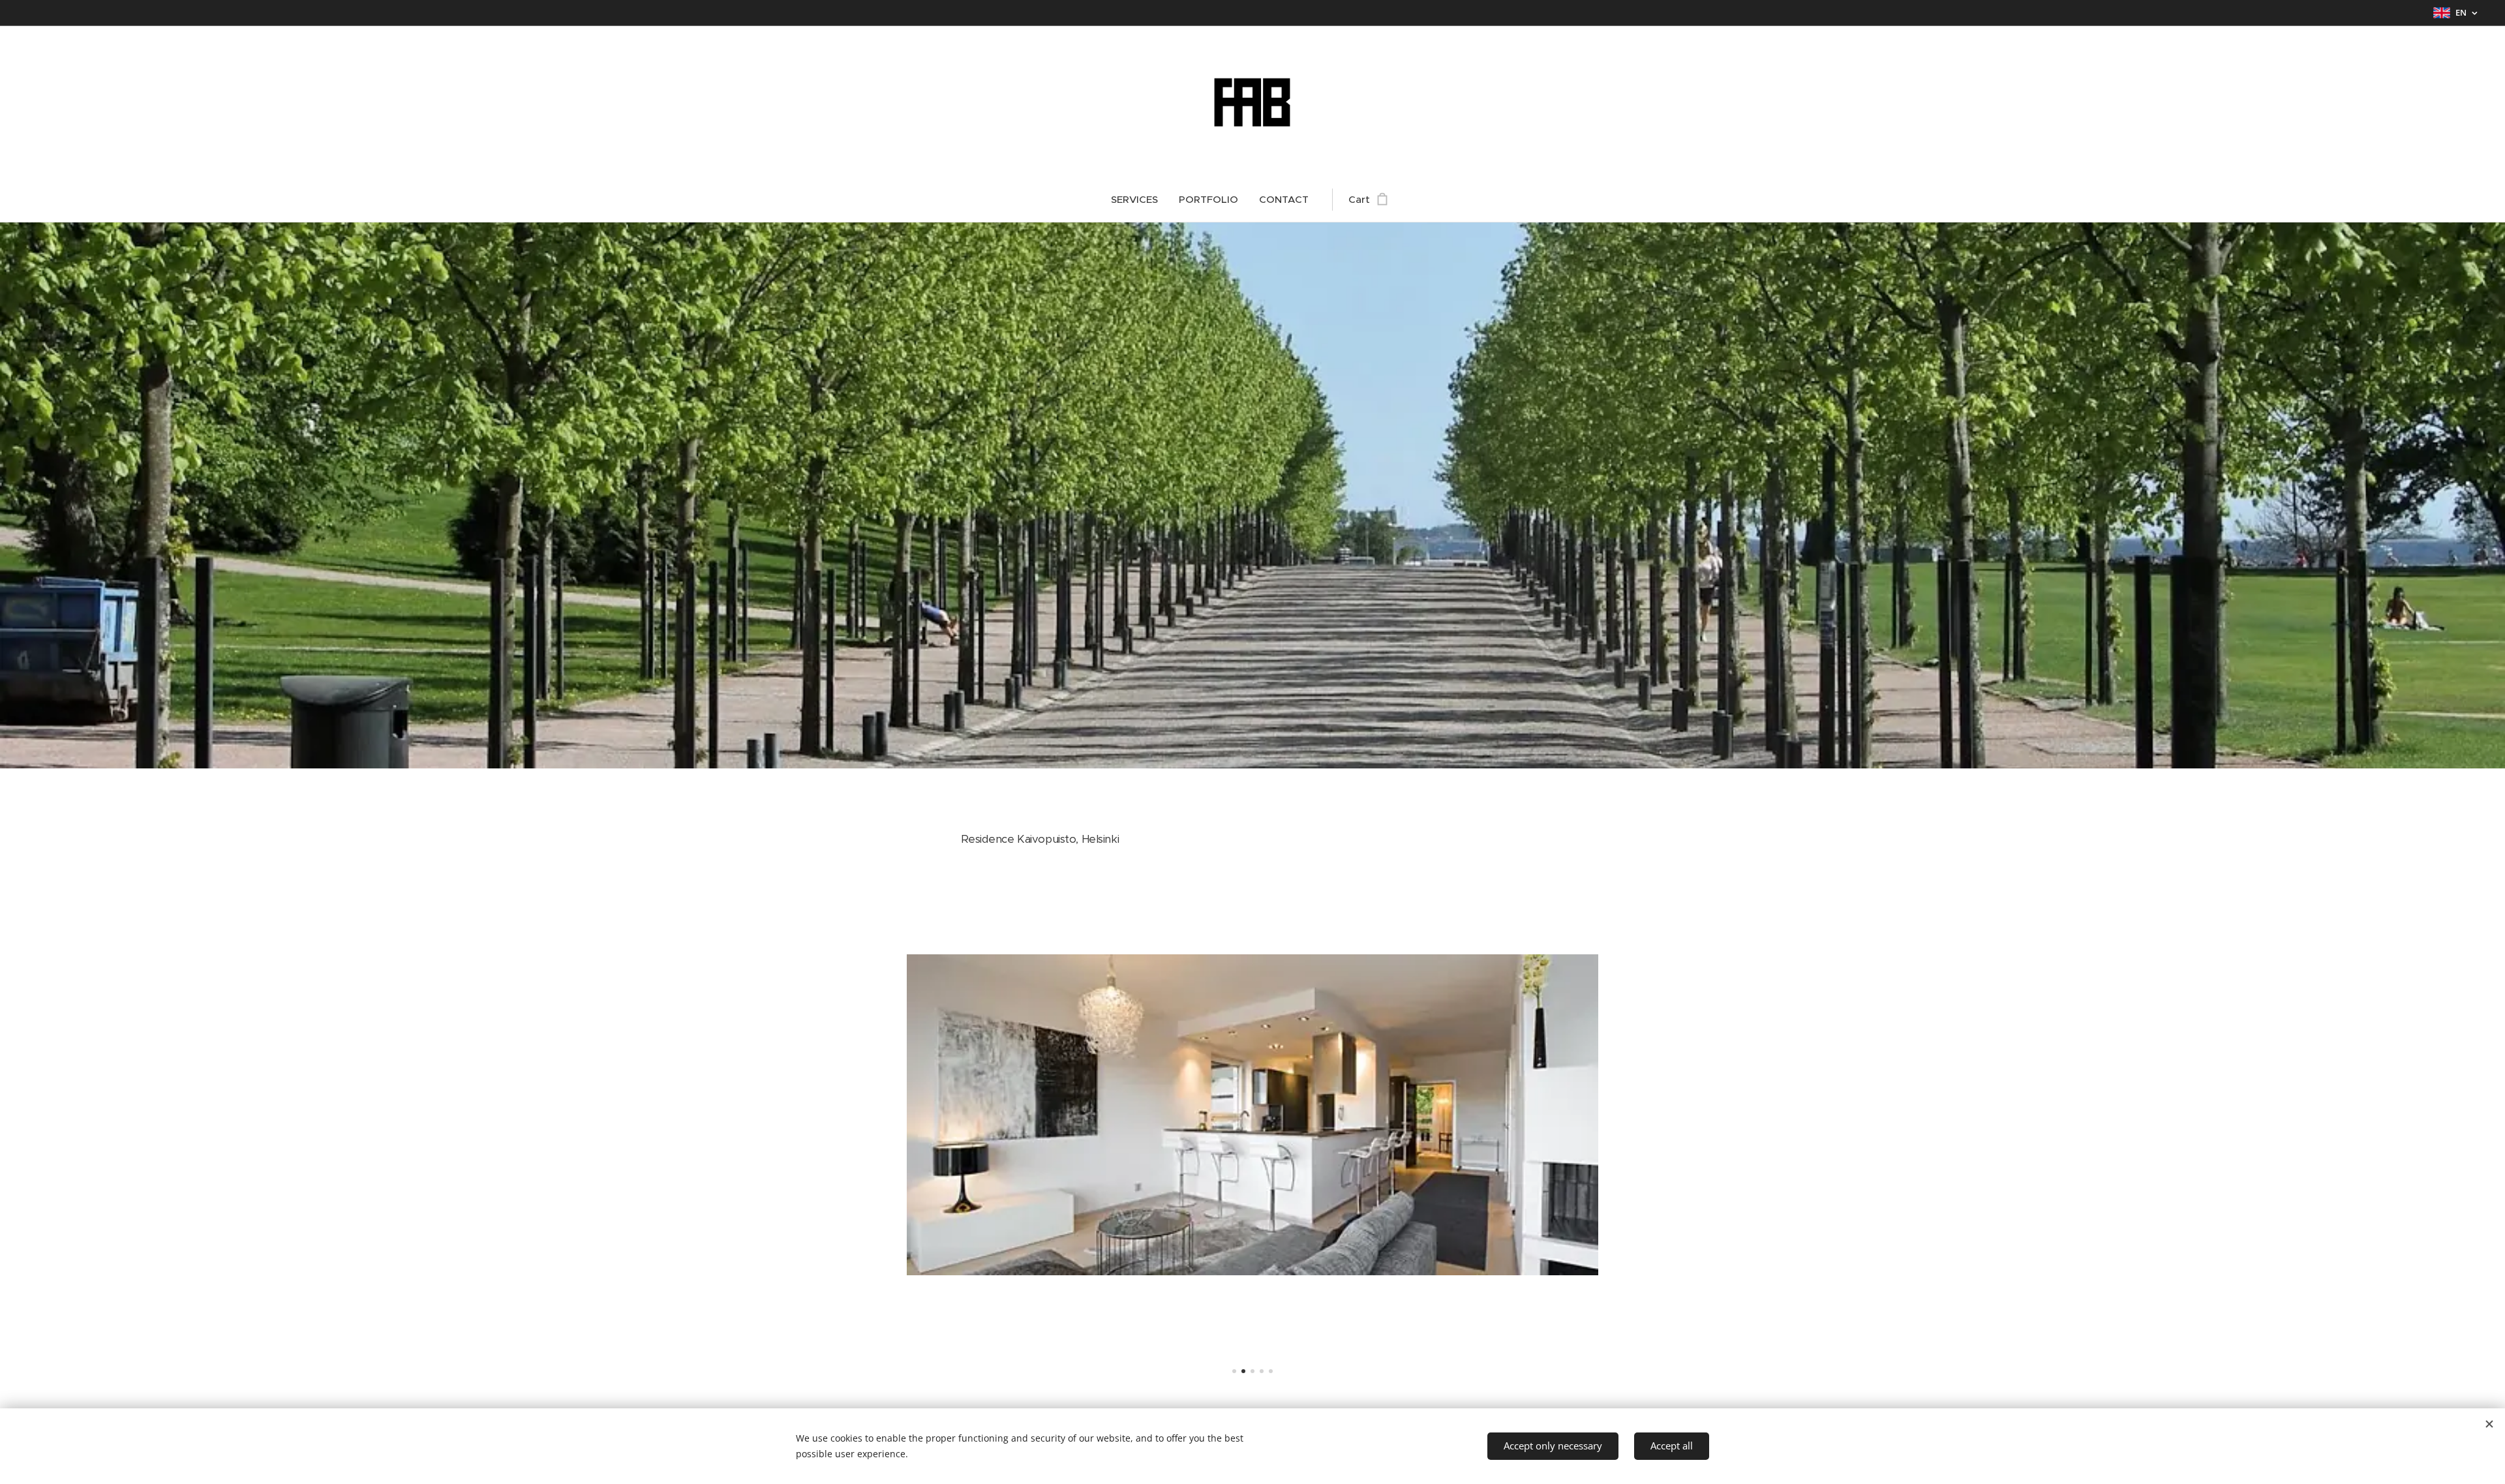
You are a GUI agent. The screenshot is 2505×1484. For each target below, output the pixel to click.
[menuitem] (1140, 200)
